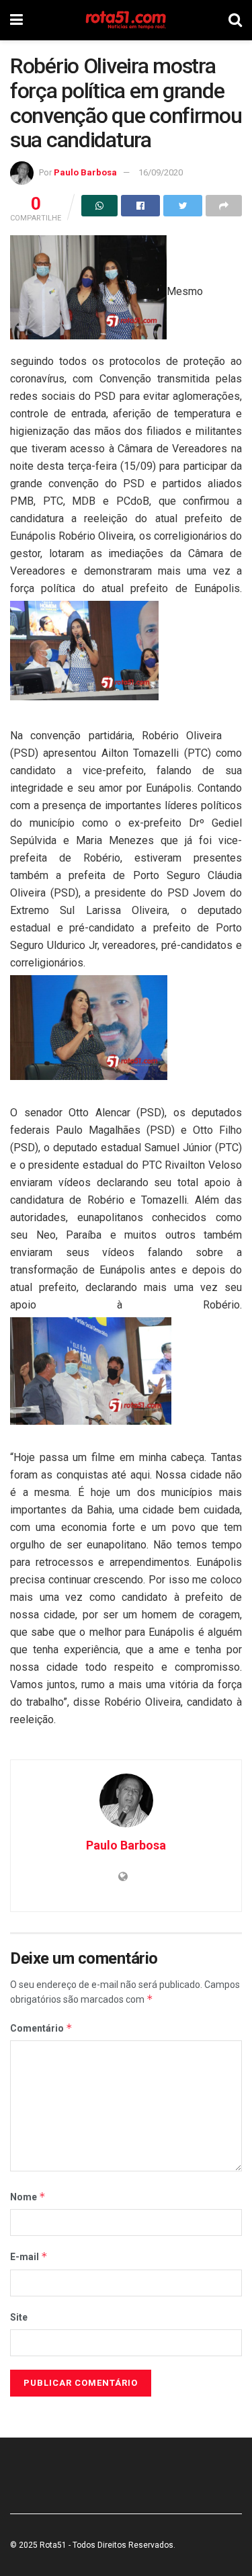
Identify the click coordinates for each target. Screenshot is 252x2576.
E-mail (29, 2256)
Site (19, 2317)
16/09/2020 (161, 172)
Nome (28, 2197)
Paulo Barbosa (85, 172)
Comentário (41, 2028)
